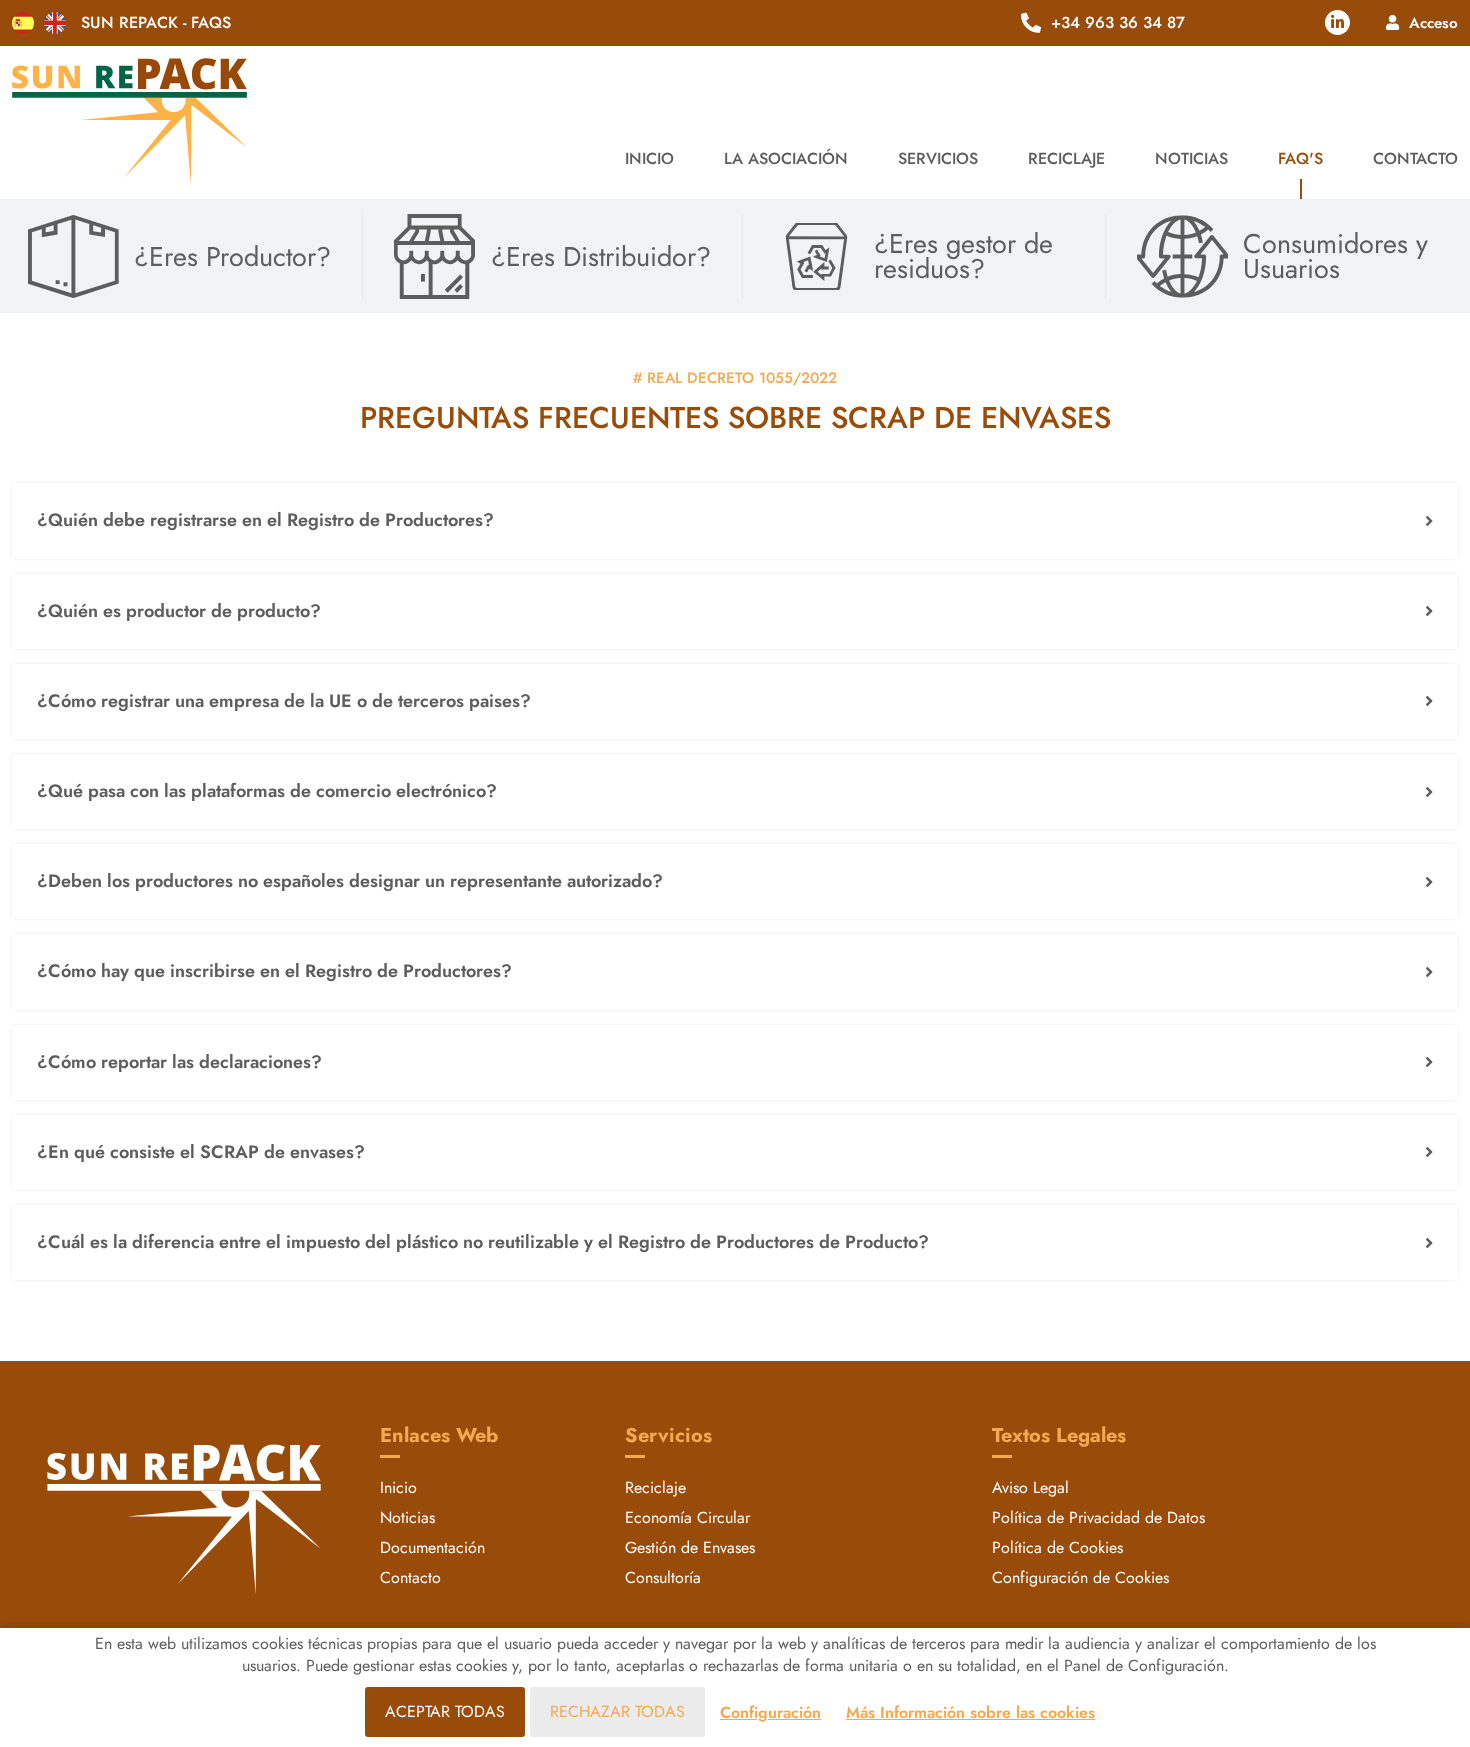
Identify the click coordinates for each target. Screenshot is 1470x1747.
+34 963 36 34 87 (1118, 23)
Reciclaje (655, 1487)
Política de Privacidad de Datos (1098, 1517)
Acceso (1433, 22)
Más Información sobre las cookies (970, 1712)
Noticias (1191, 158)
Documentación (432, 1547)
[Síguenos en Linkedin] (1337, 22)
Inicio (649, 158)
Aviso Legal (1030, 1487)
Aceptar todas (445, 1711)
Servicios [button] (938, 158)
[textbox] (735, 520)
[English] (55, 23)
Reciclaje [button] (1066, 158)
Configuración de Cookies (1080, 1577)
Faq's (1300, 158)
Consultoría (663, 1577)
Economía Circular (687, 1517)
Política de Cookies (1057, 1547)
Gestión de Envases (690, 1547)
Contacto (1415, 158)
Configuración (770, 1712)
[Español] (23, 23)
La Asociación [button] (786, 158)
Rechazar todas (617, 1711)
